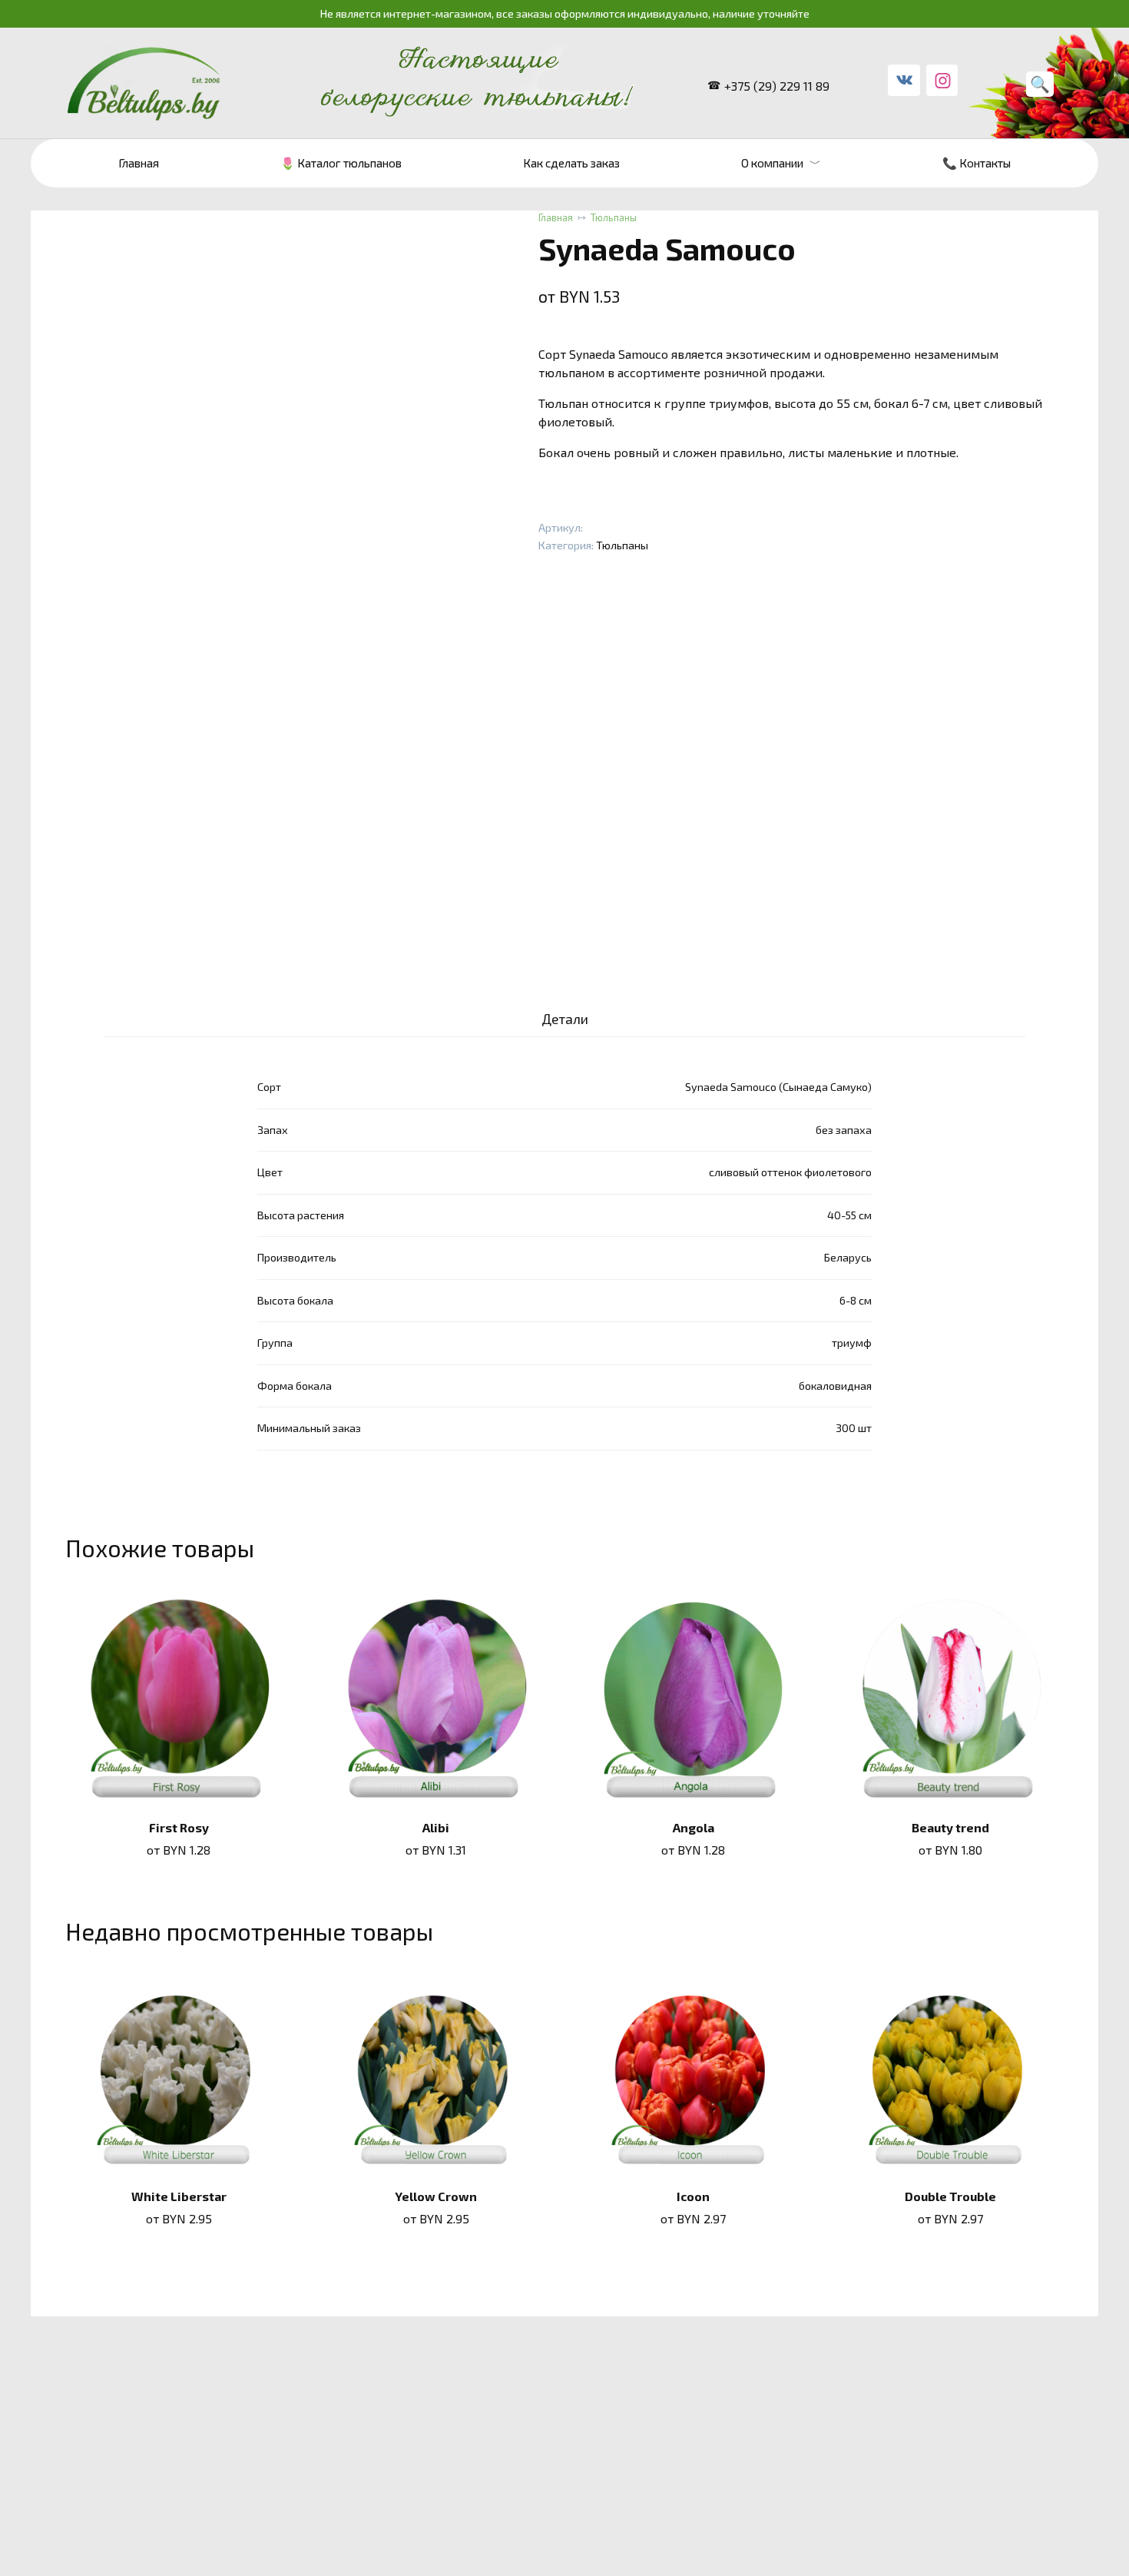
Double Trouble (950, 2196)
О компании (772, 163)
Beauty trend (950, 1827)
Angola (694, 1827)
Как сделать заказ (571, 163)
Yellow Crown (436, 2196)
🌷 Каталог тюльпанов (341, 163)
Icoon (693, 2196)
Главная (139, 163)
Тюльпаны (614, 217)
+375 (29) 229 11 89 (777, 86)
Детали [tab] (565, 1019)
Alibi (436, 1827)
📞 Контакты (977, 163)
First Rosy (179, 1827)
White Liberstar (179, 2196)
